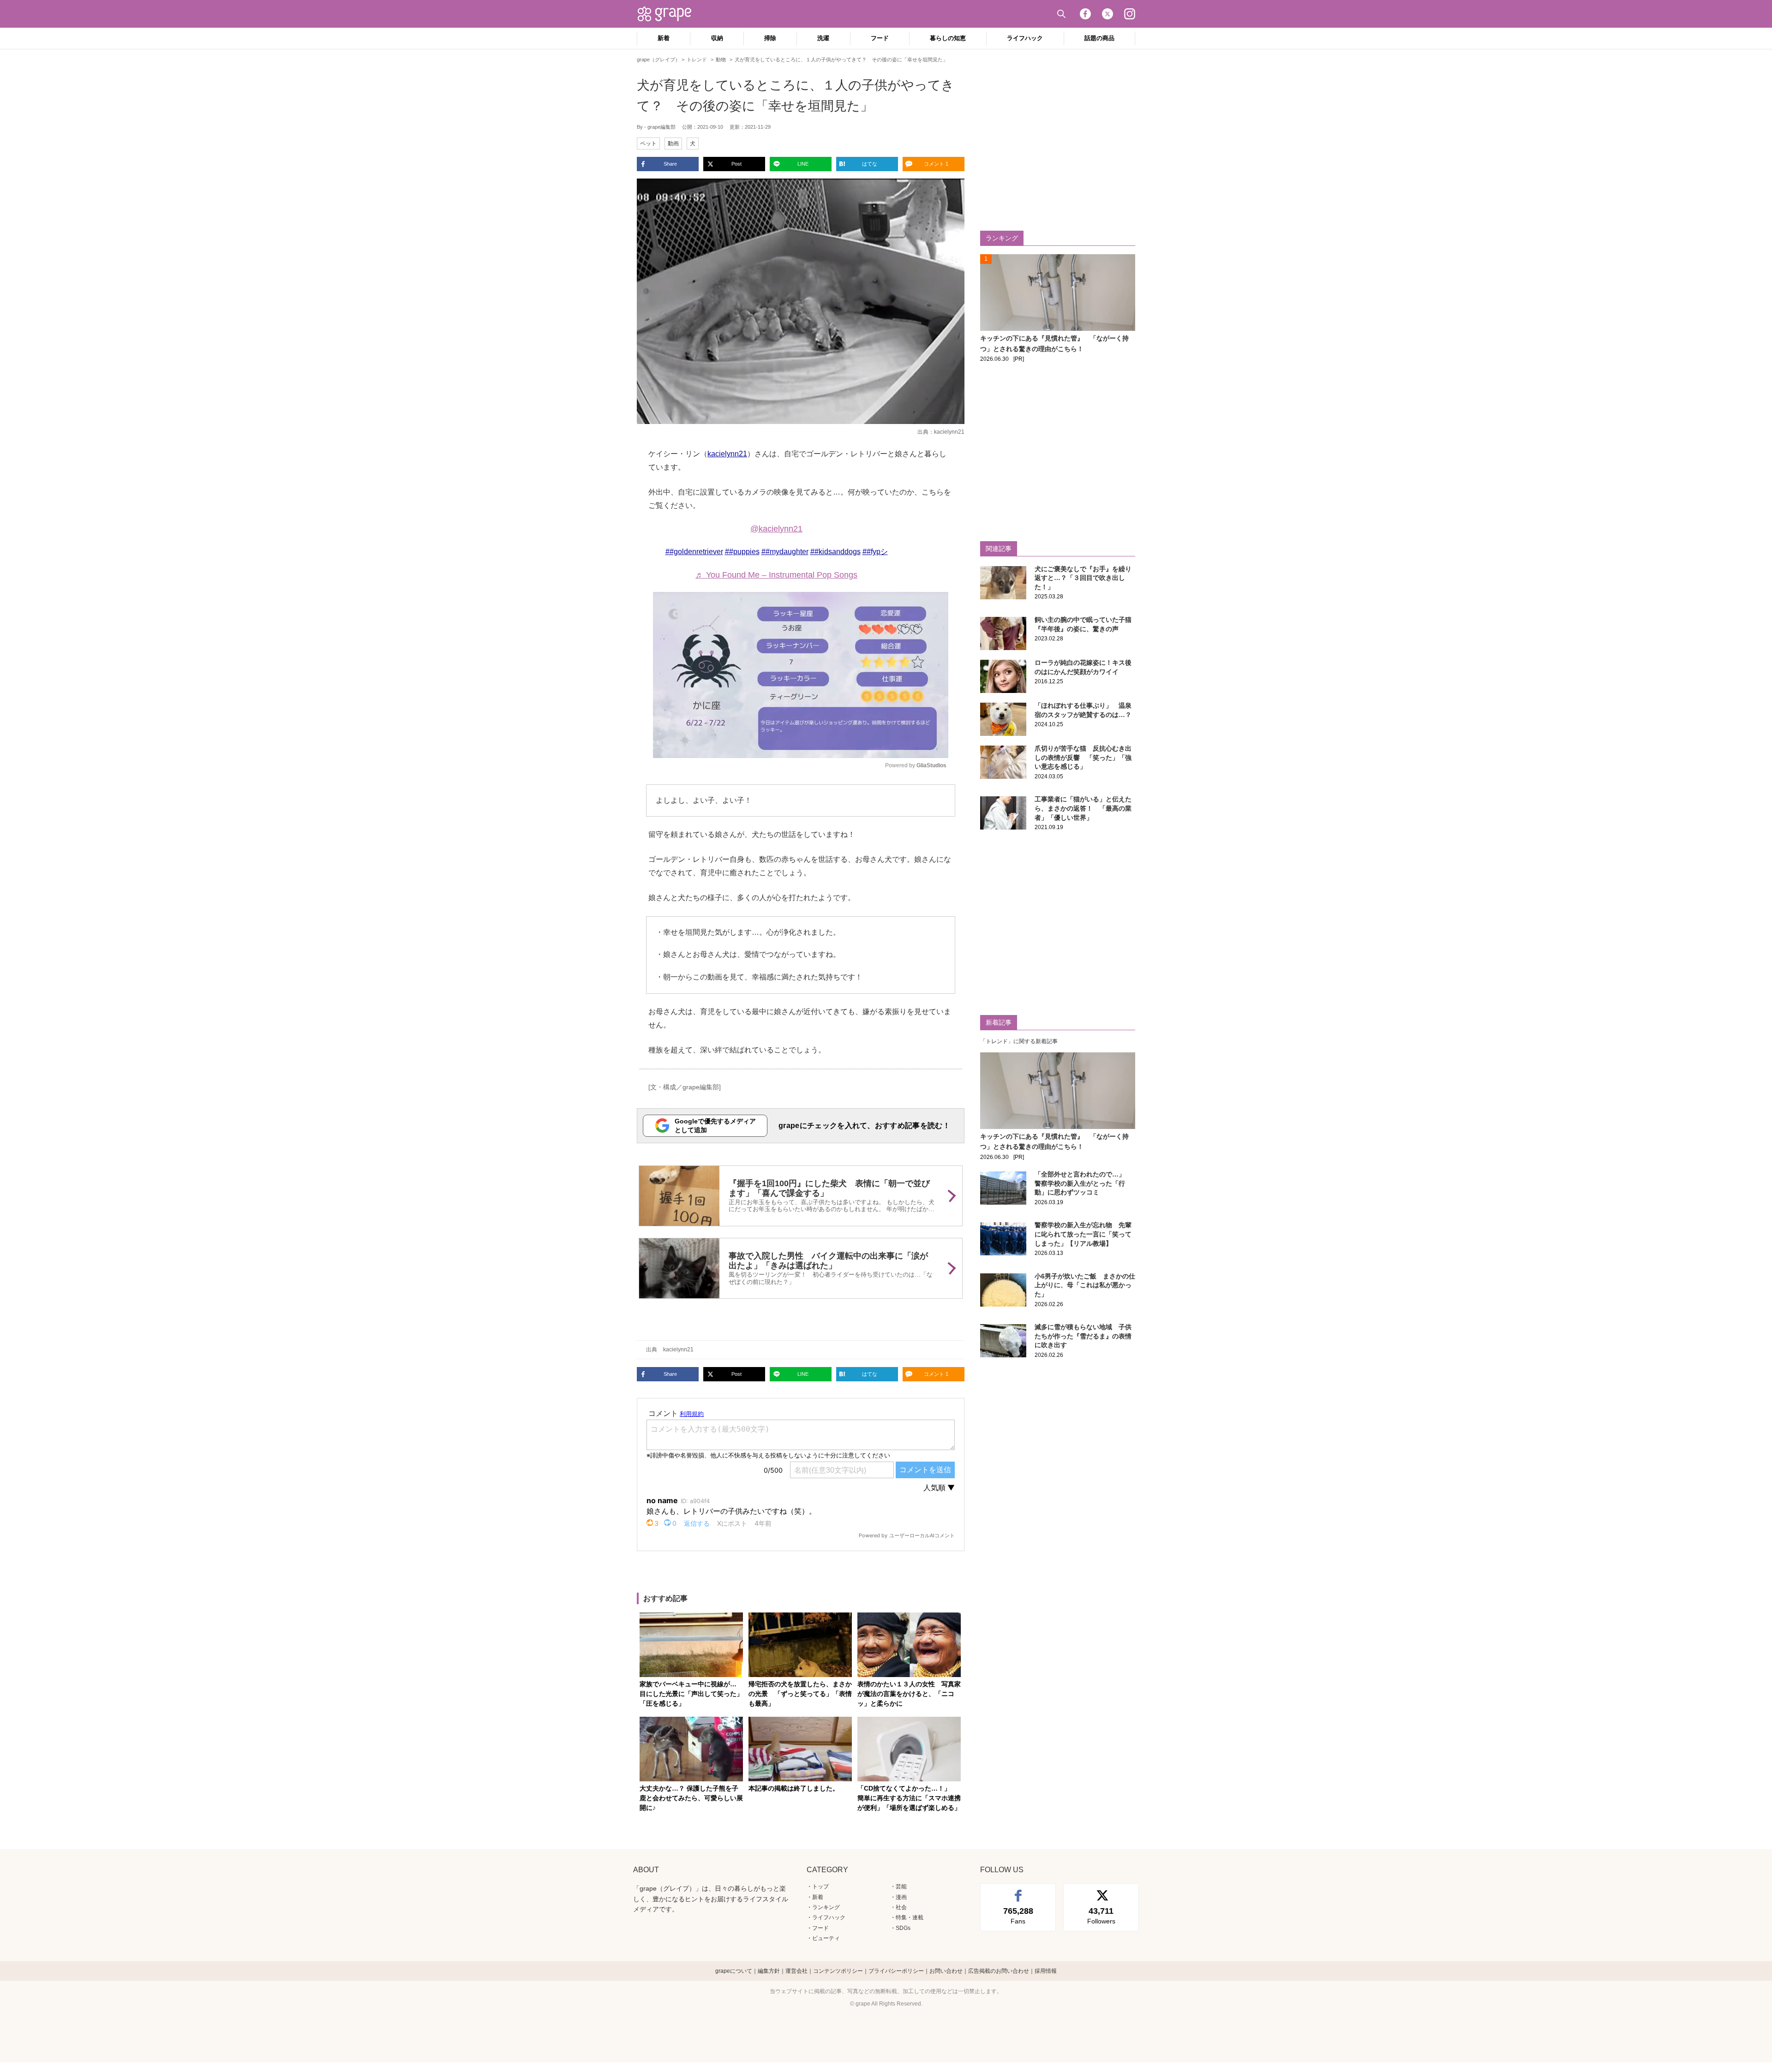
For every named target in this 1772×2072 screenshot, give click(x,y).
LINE (803, 164)
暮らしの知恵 (948, 38)
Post (736, 164)
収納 (717, 38)
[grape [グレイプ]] (669, 14)
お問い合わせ (946, 1971)
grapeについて (734, 1971)
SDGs (903, 1928)
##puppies (742, 552)
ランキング (826, 1907)
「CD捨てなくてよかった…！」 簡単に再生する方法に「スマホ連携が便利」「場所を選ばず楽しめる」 (909, 1798)
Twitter (1107, 14)
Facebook (1085, 14)
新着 (664, 38)
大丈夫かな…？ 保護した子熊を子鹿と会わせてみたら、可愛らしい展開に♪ (691, 1798)
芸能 (901, 1887)
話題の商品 (1099, 38)
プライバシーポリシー (896, 1971)
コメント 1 (936, 164)
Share (670, 164)
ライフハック (1025, 38)
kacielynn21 (949, 432)
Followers (1101, 1916)
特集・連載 (910, 1917)
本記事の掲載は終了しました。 (794, 1788)
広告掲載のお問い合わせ (999, 1971)
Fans (1018, 1916)
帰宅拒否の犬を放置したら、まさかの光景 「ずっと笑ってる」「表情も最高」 (800, 1694)
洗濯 (823, 38)
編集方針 (769, 1971)
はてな (870, 164)
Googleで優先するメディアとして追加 (715, 1126)
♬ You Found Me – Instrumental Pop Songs (776, 575)
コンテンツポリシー (838, 1971)
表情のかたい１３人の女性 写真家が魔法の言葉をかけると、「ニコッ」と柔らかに (909, 1694)
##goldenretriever (694, 552)
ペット (648, 143)
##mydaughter (785, 552)
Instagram (1130, 14)
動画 (673, 143)
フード (880, 38)
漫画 (901, 1897)
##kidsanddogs (835, 552)
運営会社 (796, 1971)
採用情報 (1046, 1971)
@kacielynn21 (776, 529)
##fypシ (875, 552)
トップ (820, 1887)
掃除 (770, 38)
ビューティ (826, 1938)
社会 (901, 1907)
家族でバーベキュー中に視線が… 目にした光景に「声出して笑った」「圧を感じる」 (691, 1694)
